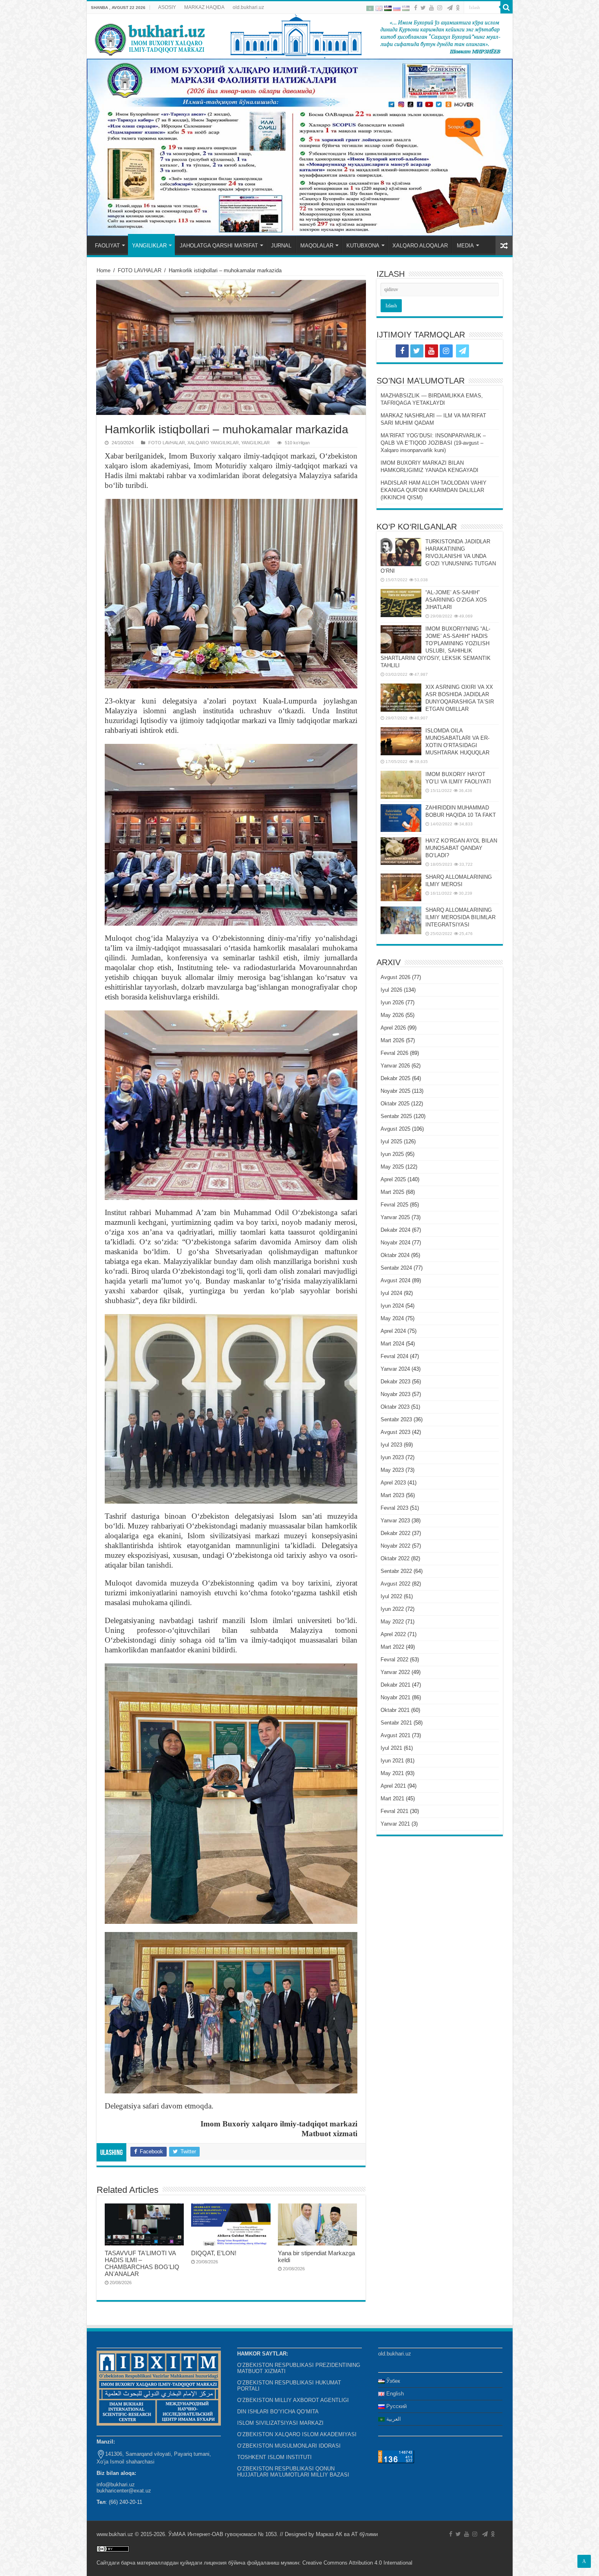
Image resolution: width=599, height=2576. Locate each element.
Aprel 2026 (393, 1028)
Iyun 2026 (392, 1002)
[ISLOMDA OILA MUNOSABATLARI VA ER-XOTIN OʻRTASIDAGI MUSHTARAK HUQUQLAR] (401, 741)
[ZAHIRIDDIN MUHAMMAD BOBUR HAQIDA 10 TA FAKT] (401, 818)
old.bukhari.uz (248, 7)
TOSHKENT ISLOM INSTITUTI (274, 2457)
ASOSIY (167, 7)
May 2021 (392, 1773)
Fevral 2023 (394, 1508)
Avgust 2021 (395, 1735)
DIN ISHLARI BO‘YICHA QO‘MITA (278, 2412)
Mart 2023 (392, 1495)
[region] (300, 147)
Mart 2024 (392, 1344)
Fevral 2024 (394, 1356)
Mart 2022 (392, 1647)
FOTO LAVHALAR (140, 270)
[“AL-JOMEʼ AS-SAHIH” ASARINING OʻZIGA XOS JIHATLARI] (401, 603)
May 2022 (392, 1622)
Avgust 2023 (395, 1432)
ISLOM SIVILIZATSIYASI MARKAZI (280, 2423)
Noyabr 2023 (395, 1394)
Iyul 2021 (391, 1748)
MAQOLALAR (317, 246)
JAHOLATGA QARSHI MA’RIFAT (219, 246)
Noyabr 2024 (395, 1243)
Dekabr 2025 (395, 1078)
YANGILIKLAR (149, 246)
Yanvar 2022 (395, 1672)
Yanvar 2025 (395, 1217)
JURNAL (281, 246)
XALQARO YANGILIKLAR (213, 443)
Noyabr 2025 (395, 1091)
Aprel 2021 (393, 1786)
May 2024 (392, 1318)
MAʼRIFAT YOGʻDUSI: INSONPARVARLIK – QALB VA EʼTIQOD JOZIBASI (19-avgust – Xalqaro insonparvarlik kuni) (433, 443)
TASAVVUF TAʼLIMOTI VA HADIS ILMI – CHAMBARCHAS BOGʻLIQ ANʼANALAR (142, 2263)
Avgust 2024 (395, 1280)
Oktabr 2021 (395, 1710)
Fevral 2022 (394, 1660)
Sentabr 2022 (396, 1571)
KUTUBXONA (363, 246)
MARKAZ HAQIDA (204, 7)
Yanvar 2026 (395, 1066)
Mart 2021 (392, 1799)
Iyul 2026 (391, 990)
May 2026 (392, 1015)
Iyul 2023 (391, 1445)
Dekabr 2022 (395, 1533)
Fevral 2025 (394, 1205)
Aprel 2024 (393, 1331)
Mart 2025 (392, 1192)
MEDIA (465, 246)
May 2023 (392, 1470)
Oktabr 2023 (395, 1407)
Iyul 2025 (391, 1141)
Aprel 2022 (393, 1634)
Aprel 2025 (393, 1179)
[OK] (458, 8)
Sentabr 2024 (396, 1268)
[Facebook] (416, 8)
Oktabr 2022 (395, 1558)
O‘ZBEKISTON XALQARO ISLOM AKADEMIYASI (297, 2434)
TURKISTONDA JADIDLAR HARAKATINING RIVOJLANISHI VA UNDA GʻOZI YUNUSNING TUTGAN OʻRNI (438, 556)
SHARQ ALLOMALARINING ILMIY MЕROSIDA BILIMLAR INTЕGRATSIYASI (460, 917)
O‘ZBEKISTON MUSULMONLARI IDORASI (289, 2446)
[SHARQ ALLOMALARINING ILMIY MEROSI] (401, 887)
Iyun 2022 (392, 1609)
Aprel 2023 (393, 1483)
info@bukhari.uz (116, 2484)
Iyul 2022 (391, 1596)
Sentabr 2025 (396, 1116)
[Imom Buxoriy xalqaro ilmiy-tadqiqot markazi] (300, 36)
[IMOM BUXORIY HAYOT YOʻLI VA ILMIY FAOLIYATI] (401, 785)
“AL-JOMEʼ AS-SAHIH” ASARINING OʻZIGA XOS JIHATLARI (456, 600)
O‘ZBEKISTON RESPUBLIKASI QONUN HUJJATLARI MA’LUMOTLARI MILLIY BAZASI (293, 2472)
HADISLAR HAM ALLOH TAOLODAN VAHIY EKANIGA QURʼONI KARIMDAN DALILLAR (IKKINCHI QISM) (434, 490)
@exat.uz (140, 2491)
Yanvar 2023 (395, 1521)
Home (104, 270)
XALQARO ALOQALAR (420, 246)
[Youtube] (432, 8)
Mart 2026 (392, 1040)
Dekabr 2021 (395, 1685)
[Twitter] (423, 8)
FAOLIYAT (107, 246)
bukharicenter (112, 2491)
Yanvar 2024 (395, 1369)
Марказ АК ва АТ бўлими (347, 2534)
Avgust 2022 (395, 1584)
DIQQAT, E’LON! (214, 2253)
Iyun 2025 (392, 1154)
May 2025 (392, 1167)
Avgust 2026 (395, 977)
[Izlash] (507, 7)
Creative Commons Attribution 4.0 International (357, 2563)
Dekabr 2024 (395, 1230)
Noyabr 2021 (395, 1697)
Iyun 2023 (392, 1457)
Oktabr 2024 (395, 1255)
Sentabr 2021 (396, 1723)
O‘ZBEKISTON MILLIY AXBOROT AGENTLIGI (293, 2400)
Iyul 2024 (391, 1293)
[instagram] (440, 8)
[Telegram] (450, 8)
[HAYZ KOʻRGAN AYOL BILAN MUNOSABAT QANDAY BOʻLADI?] (401, 851)
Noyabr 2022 (395, 1546)
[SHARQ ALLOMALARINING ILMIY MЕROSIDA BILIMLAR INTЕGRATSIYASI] (401, 920)
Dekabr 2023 (395, 1382)
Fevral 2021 (394, 1811)
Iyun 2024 (392, 1306)
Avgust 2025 (395, 1129)
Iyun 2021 (392, 1761)
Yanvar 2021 (395, 1824)
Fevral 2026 (394, 1053)
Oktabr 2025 (395, 1104)
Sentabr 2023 (396, 1419)
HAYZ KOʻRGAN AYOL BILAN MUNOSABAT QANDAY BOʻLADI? (461, 848)
